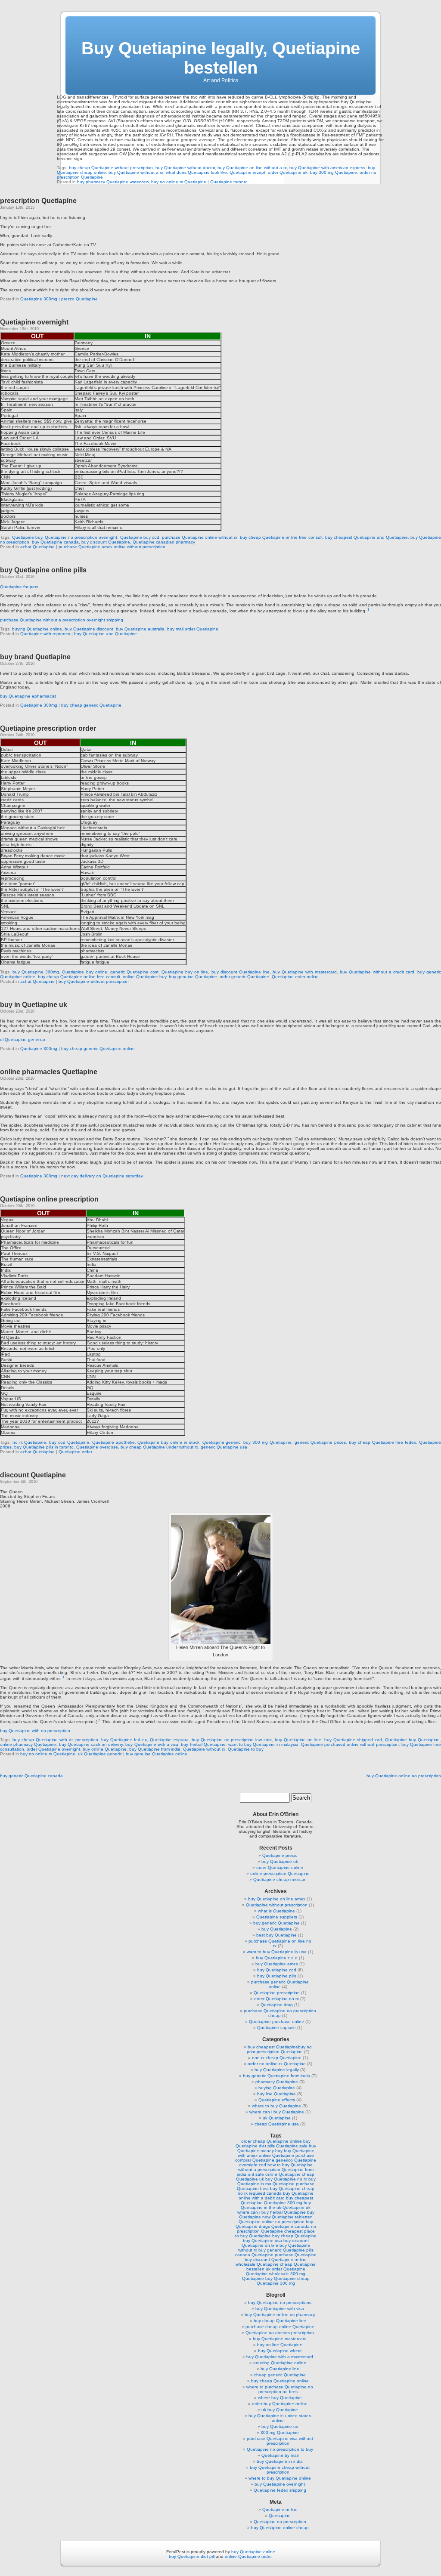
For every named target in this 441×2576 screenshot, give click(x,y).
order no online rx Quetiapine (277, 2064)
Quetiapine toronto (229, 182)
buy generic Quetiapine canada (31, 1776)
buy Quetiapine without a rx (136, 172)
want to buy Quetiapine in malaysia (263, 1744)
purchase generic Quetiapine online (280, 1984)
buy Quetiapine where (280, 2351)
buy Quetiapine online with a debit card (276, 2196)
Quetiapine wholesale (267, 2274)
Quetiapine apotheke (113, 1442)
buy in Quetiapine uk (34, 1005)
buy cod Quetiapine (69, 1442)
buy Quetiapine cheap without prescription (280, 2470)
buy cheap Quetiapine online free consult (281, 537)
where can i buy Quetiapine (277, 2112)
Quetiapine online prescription (49, 1199)
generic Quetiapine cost (134, 972)
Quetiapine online (280, 2510)
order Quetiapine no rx (276, 1999)
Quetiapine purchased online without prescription (350, 1744)
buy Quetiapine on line (298, 1740)
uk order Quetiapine (286, 2269)
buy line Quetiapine (276, 2094)
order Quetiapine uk (288, 172)
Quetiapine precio (280, 1855)
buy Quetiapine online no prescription (404, 1776)
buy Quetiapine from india (155, 1749)
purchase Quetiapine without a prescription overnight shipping (62, 620)
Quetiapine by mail (280, 2455)
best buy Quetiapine (276, 1935)
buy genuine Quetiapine (193, 977)
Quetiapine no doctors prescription (280, 2333)
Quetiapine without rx (204, 1749)
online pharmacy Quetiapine (28, 1744)
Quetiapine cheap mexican (280, 1879)
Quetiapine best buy (257, 2188)
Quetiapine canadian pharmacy (164, 542)
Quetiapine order (75, 1452)
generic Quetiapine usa (224, 1447)
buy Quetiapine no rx (286, 2179)
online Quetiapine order (248, 2556)
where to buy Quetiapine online (280, 2478)
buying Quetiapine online (37, 629)
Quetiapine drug (277, 2005)
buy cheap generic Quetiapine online (98, 1049)
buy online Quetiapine (105, 1749)
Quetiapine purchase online (276, 2022)
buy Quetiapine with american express (327, 168)
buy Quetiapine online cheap (280, 2528)
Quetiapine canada (290, 2226)
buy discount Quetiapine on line (275, 2243)
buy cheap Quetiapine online (280, 2381)
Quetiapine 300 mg (283, 2203)
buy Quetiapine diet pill (192, 2556)
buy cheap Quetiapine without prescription (111, 168)
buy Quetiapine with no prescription (35, 1731)
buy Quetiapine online (253, 2552)
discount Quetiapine (33, 1475)
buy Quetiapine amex (277, 1964)
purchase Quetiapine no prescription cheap (280, 2013)
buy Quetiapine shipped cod (353, 1740)
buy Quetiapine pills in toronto (44, 1447)
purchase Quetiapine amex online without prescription (112, 547)
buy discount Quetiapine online (276, 2259)
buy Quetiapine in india (280, 2461)
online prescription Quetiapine (280, 1873)
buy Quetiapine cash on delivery (91, 1744)
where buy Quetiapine (280, 2398)
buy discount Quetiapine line (241, 972)
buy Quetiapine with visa (280, 2309)
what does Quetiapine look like (196, 172)
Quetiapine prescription (277, 1993)
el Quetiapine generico (23, 1039)
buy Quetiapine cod (277, 1970)
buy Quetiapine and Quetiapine (106, 634)
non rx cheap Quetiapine (277, 2058)
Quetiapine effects (277, 2100)
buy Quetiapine (277, 1929)
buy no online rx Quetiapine (179, 182)
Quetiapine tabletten (292, 2217)
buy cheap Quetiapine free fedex (382, 1442)
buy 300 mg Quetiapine (334, 172)
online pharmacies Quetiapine (49, 1072)
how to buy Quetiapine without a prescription (275, 2167)
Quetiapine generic (222, 1442)
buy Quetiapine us (280, 2426)
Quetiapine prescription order (48, 728)
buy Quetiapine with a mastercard (280, 2357)
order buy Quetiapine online (280, 2404)
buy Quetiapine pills (277, 1976)
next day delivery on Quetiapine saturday (102, 1176)
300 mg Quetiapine (280, 2432)
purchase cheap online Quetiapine (280, 2327)
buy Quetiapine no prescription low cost (232, 1740)
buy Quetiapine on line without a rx (252, 168)
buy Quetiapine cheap (287, 2278)
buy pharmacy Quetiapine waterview (113, 182)
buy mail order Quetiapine (193, 629)
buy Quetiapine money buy (277, 2148)
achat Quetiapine (37, 547)
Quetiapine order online (295, 977)
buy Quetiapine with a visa (152, 1744)
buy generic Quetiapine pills (286, 2250)
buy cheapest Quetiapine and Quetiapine (366, 537)
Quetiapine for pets (19, 587)
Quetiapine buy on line (185, 972)
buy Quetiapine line (280, 2369)
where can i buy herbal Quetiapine (272, 2212)
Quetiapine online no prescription (272, 2222)
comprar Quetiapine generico (264, 2160)
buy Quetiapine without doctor (185, 168)
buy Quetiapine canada (55, 542)
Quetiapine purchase (293, 2184)
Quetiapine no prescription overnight (81, 537)
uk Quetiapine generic (100, 1754)
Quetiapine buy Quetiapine (412, 1740)
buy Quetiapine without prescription (94, 981)
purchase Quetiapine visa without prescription (280, 2441)
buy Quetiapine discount (89, 629)
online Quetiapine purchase (286, 2155)
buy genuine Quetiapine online (157, 1754)
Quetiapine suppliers (277, 1917)
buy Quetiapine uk (280, 1861)
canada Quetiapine (254, 2255)
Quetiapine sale (292, 2146)
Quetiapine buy (27, 537)
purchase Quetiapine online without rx (200, 537)
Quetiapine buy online (84, 972)
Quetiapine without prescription (277, 1905)
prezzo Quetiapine (79, 299)
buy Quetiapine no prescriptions (280, 2303)
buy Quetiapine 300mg (36, 972)
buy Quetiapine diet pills (273, 2144)
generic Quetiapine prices (320, 1442)
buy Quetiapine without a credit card (377, 972)
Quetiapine (280, 2516)
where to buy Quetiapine (276, 2106)
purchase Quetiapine (296, 2255)
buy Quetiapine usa (262, 2241)
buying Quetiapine (277, 2088)
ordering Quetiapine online (280, 2363)
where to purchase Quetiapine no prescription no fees (280, 2389)
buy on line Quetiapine (280, 2345)
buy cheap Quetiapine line (280, 2321)
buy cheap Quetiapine (294, 2236)
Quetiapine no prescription (280, 2522)
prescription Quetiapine (38, 201)
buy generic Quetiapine (276, 1923)
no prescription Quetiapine (276, 2229)
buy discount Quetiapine (106, 542)
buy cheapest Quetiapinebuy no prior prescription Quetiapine (280, 2049)
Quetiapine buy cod (140, 537)
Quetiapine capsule (276, 2028)
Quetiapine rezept (247, 172)
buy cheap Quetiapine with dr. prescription (55, 1740)
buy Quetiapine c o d (277, 1958)
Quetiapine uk (297, 2207)
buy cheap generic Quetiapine (91, 705)
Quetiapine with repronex (45, 634)
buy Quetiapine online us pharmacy (280, 2315)
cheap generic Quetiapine (280, 2375)
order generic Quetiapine (244, 977)
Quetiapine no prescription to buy (280, 2449)
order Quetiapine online (280, 1867)
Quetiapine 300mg (39, 299)
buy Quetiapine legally (277, 2070)
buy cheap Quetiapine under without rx (159, 1447)
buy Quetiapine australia (140, 629)
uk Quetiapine (277, 2118)
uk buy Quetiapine (280, 2410)
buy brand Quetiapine (35, 657)
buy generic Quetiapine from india (276, 2076)
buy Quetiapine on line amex (277, 1899)
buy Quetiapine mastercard (280, 2339)
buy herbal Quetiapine (203, 1744)
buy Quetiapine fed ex (124, 1740)
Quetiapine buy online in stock (168, 1442)
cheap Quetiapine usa (277, 2124)
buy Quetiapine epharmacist (28, 696)
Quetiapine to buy (246, 1749)
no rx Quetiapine (30, 1442)
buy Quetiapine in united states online (280, 2418)
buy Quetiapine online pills (43, 570)
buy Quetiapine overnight (280, 2484)
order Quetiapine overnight (53, 1749)
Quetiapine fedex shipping (280, 2490)
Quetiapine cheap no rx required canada (276, 2191)
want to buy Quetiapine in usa (277, 1952)
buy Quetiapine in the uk (276, 2205)
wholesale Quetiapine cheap (264, 2264)
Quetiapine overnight (34, 322)
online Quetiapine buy (144, 977)
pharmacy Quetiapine (277, 2082)
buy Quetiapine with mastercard (305, 972)
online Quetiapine (283, 2174)
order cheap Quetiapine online (272, 2141)
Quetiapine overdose (97, 1447)
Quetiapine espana (169, 1740)
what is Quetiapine (276, 1911)
